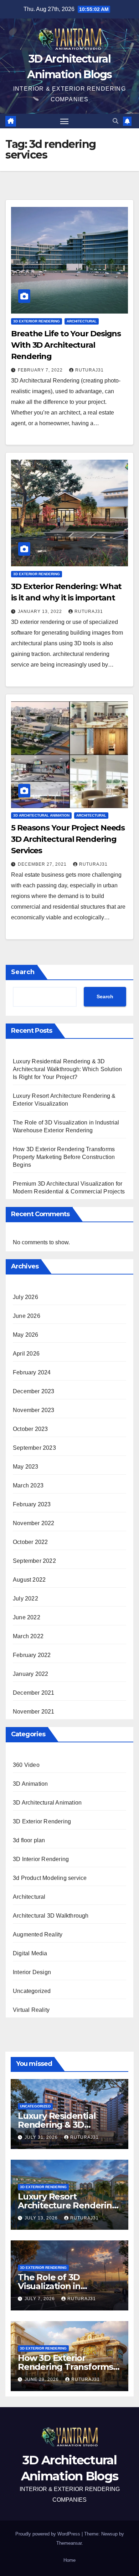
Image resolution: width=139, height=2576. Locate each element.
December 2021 (34, 1693)
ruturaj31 (89, 370)
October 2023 (30, 1429)
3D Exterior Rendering (37, 321)
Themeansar (69, 2543)
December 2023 (34, 1391)
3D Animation (30, 1784)
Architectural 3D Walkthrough (51, 1916)
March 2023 (28, 1485)
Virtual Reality (31, 2010)
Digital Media (30, 1953)
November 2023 (34, 1410)
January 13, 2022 (41, 611)
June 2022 (27, 1617)
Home (69, 2560)
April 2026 (26, 1354)
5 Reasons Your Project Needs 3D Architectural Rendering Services (68, 839)
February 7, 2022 (41, 370)
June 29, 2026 (42, 2379)
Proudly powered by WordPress (48, 2534)
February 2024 (32, 1372)
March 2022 (28, 1636)
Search (23, 972)
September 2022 (34, 1561)
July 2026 (25, 1297)
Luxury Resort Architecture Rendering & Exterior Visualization (68, 2205)
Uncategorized (32, 1991)
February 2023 (32, 1504)
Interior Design (32, 1972)
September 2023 (34, 1448)
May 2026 (26, 1335)
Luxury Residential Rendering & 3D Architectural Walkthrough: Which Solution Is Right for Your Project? (67, 1069)
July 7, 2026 (40, 2299)
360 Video (26, 1765)
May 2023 (26, 1467)
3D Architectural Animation (41, 815)
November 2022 (34, 1523)
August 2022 (29, 1580)
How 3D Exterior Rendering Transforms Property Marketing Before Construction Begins (64, 1157)
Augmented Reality (38, 1934)
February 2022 (32, 1655)
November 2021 (34, 1712)
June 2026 (27, 1316)
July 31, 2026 (42, 2137)
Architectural (82, 321)
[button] (115, 121)
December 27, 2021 (43, 864)
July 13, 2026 (42, 2218)
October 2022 (30, 1542)
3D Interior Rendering (41, 1859)
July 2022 (25, 1599)
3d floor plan (29, 1840)
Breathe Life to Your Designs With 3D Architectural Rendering (66, 345)
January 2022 (30, 1674)
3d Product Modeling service (50, 1878)
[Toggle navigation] (65, 121)
